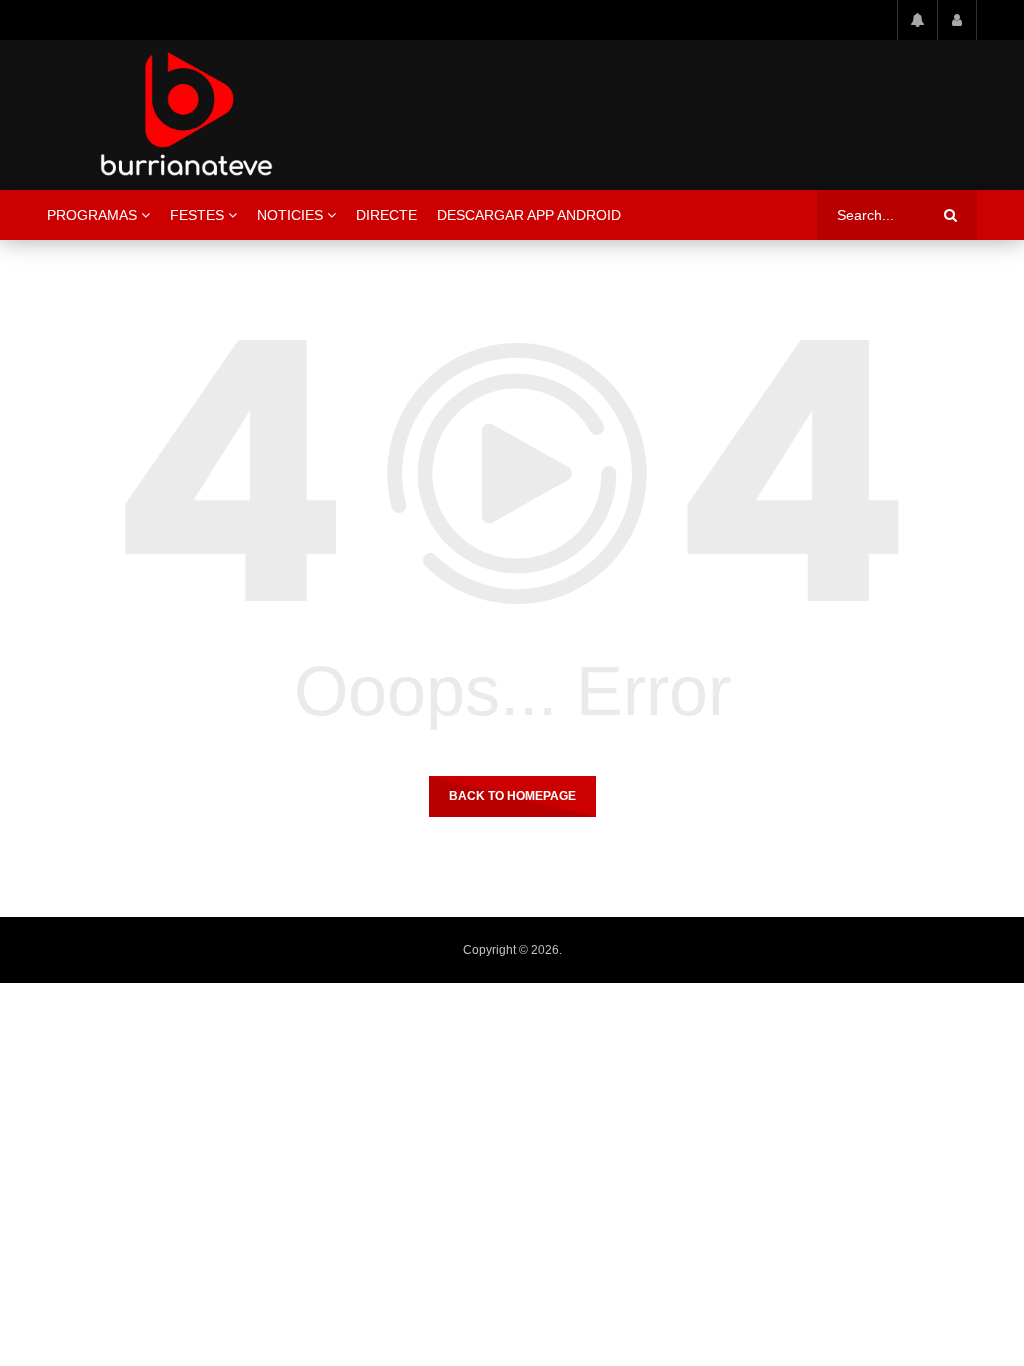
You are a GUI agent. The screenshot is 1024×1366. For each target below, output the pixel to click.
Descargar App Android (529, 215)
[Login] (957, 20)
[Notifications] (917, 20)
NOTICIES (290, 215)
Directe (386, 215)
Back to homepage (512, 796)
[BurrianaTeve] (186, 115)
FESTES (197, 215)
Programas (92, 215)
